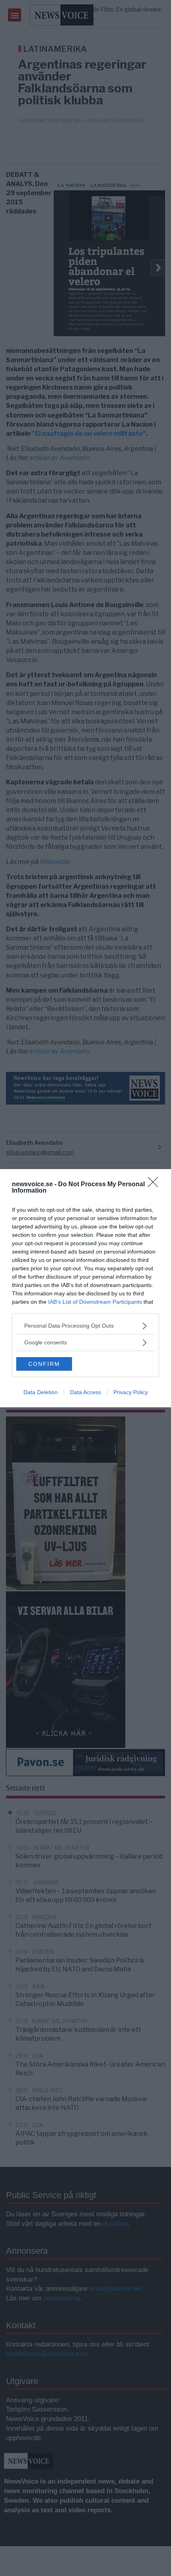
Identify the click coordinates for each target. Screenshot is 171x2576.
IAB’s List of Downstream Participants (95, 1302)
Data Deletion (41, 1392)
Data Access (85, 1392)
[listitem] (85, 1326)
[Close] (155, 1185)
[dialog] (85, 1288)
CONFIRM (44, 1364)
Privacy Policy (131, 1392)
